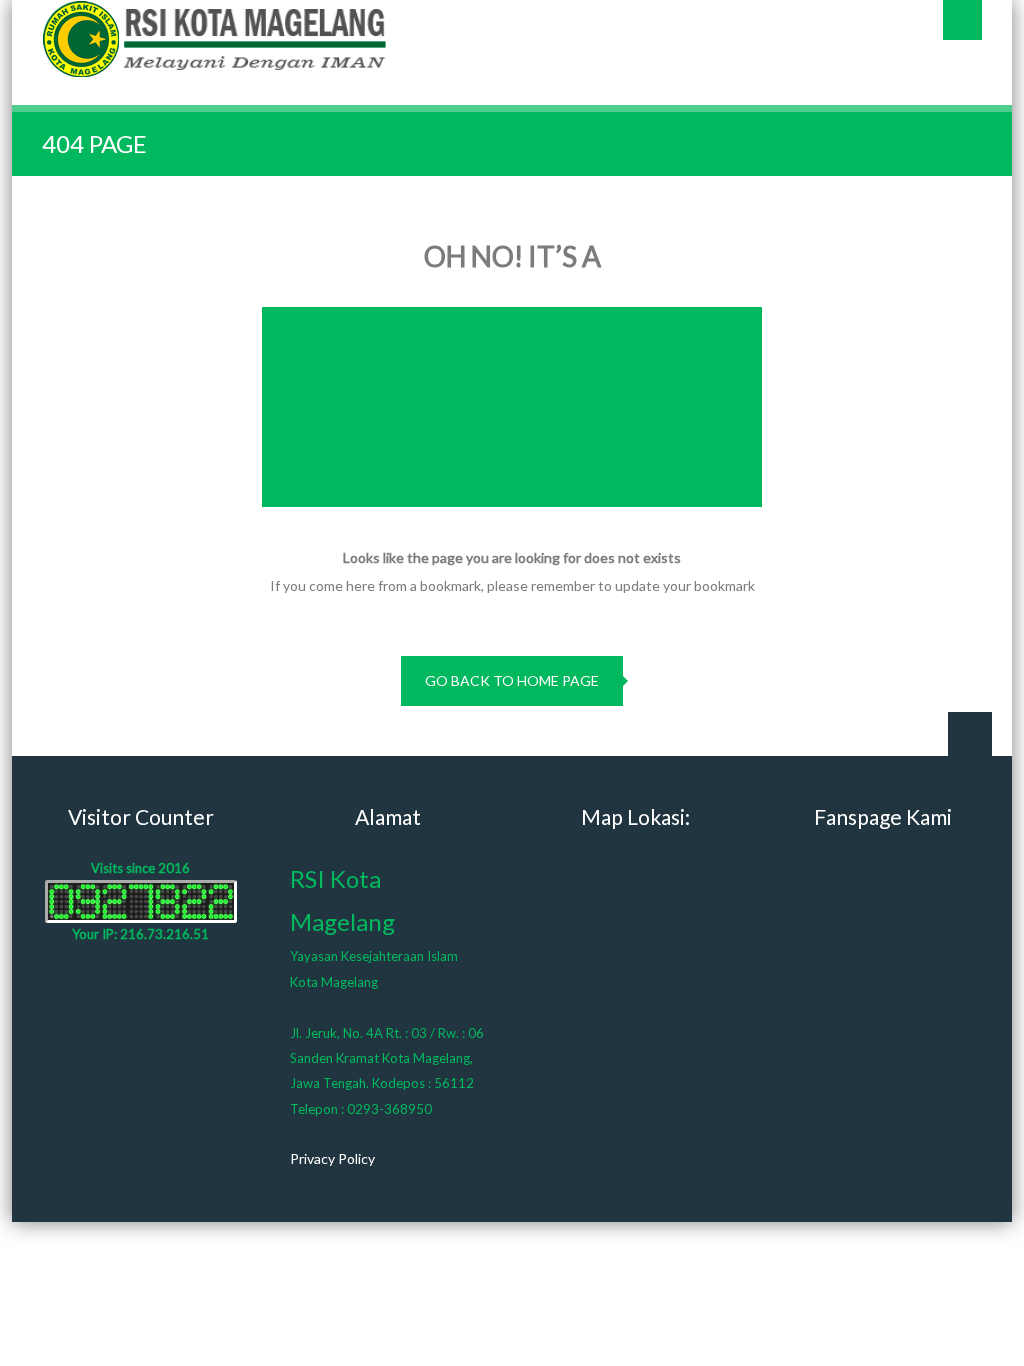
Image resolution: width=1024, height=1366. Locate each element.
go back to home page (512, 680)
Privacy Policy (332, 1158)
